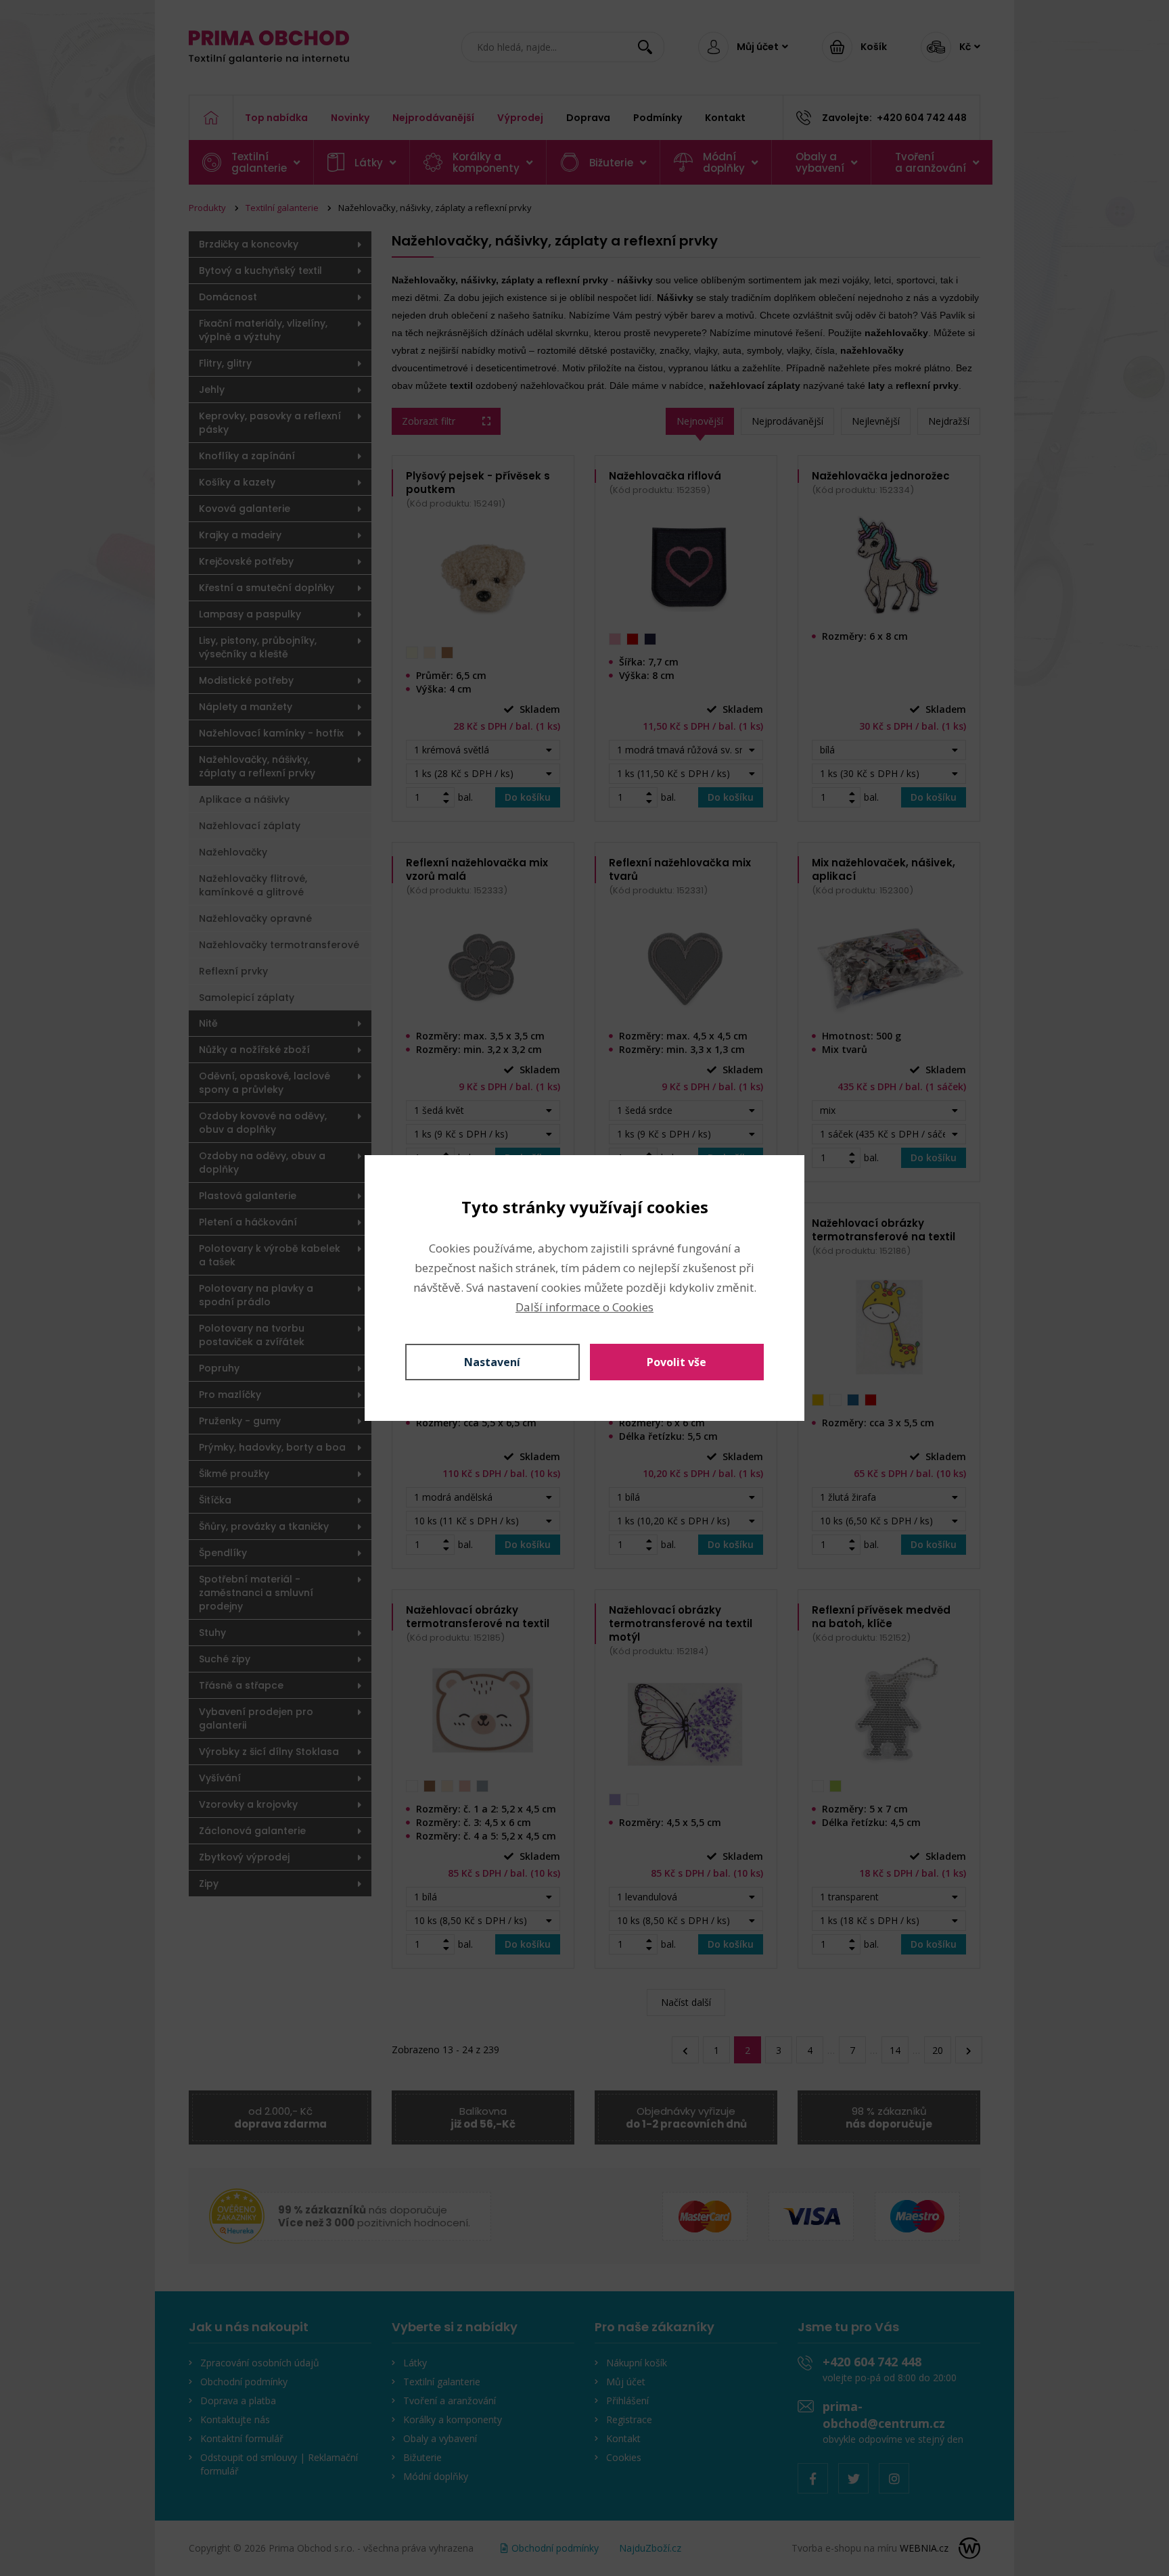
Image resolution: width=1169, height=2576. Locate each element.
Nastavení (492, 1362)
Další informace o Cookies (584, 1307)
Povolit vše (677, 1362)
